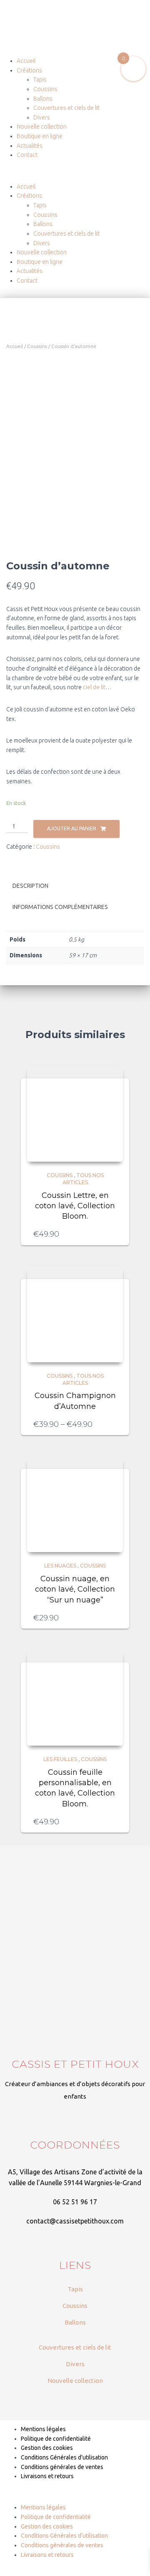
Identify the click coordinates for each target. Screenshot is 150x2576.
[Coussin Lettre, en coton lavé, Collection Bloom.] (75, 1114)
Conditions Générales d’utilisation (64, 2457)
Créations (29, 70)
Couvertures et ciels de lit (66, 108)
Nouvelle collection (42, 127)
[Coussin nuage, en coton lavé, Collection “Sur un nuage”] (75, 1504)
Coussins (45, 89)
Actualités (30, 146)
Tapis (40, 79)
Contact (27, 155)
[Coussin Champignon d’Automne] (75, 1314)
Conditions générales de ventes (62, 2467)
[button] (75, 177)
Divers (42, 117)
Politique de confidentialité (56, 2439)
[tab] (75, 886)
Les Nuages (60, 1566)
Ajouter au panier (72, 828)
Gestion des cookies (47, 2448)
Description (30, 886)
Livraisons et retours (47, 2476)
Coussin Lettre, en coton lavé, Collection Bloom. (75, 1206)
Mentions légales (43, 2429)
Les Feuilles (60, 1759)
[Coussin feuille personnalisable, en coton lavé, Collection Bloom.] (75, 1698)
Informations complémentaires (60, 907)
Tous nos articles (83, 1179)
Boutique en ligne (40, 136)
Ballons (43, 99)
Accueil (26, 61)
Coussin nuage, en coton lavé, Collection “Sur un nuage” (75, 1589)
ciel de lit (94, 687)
